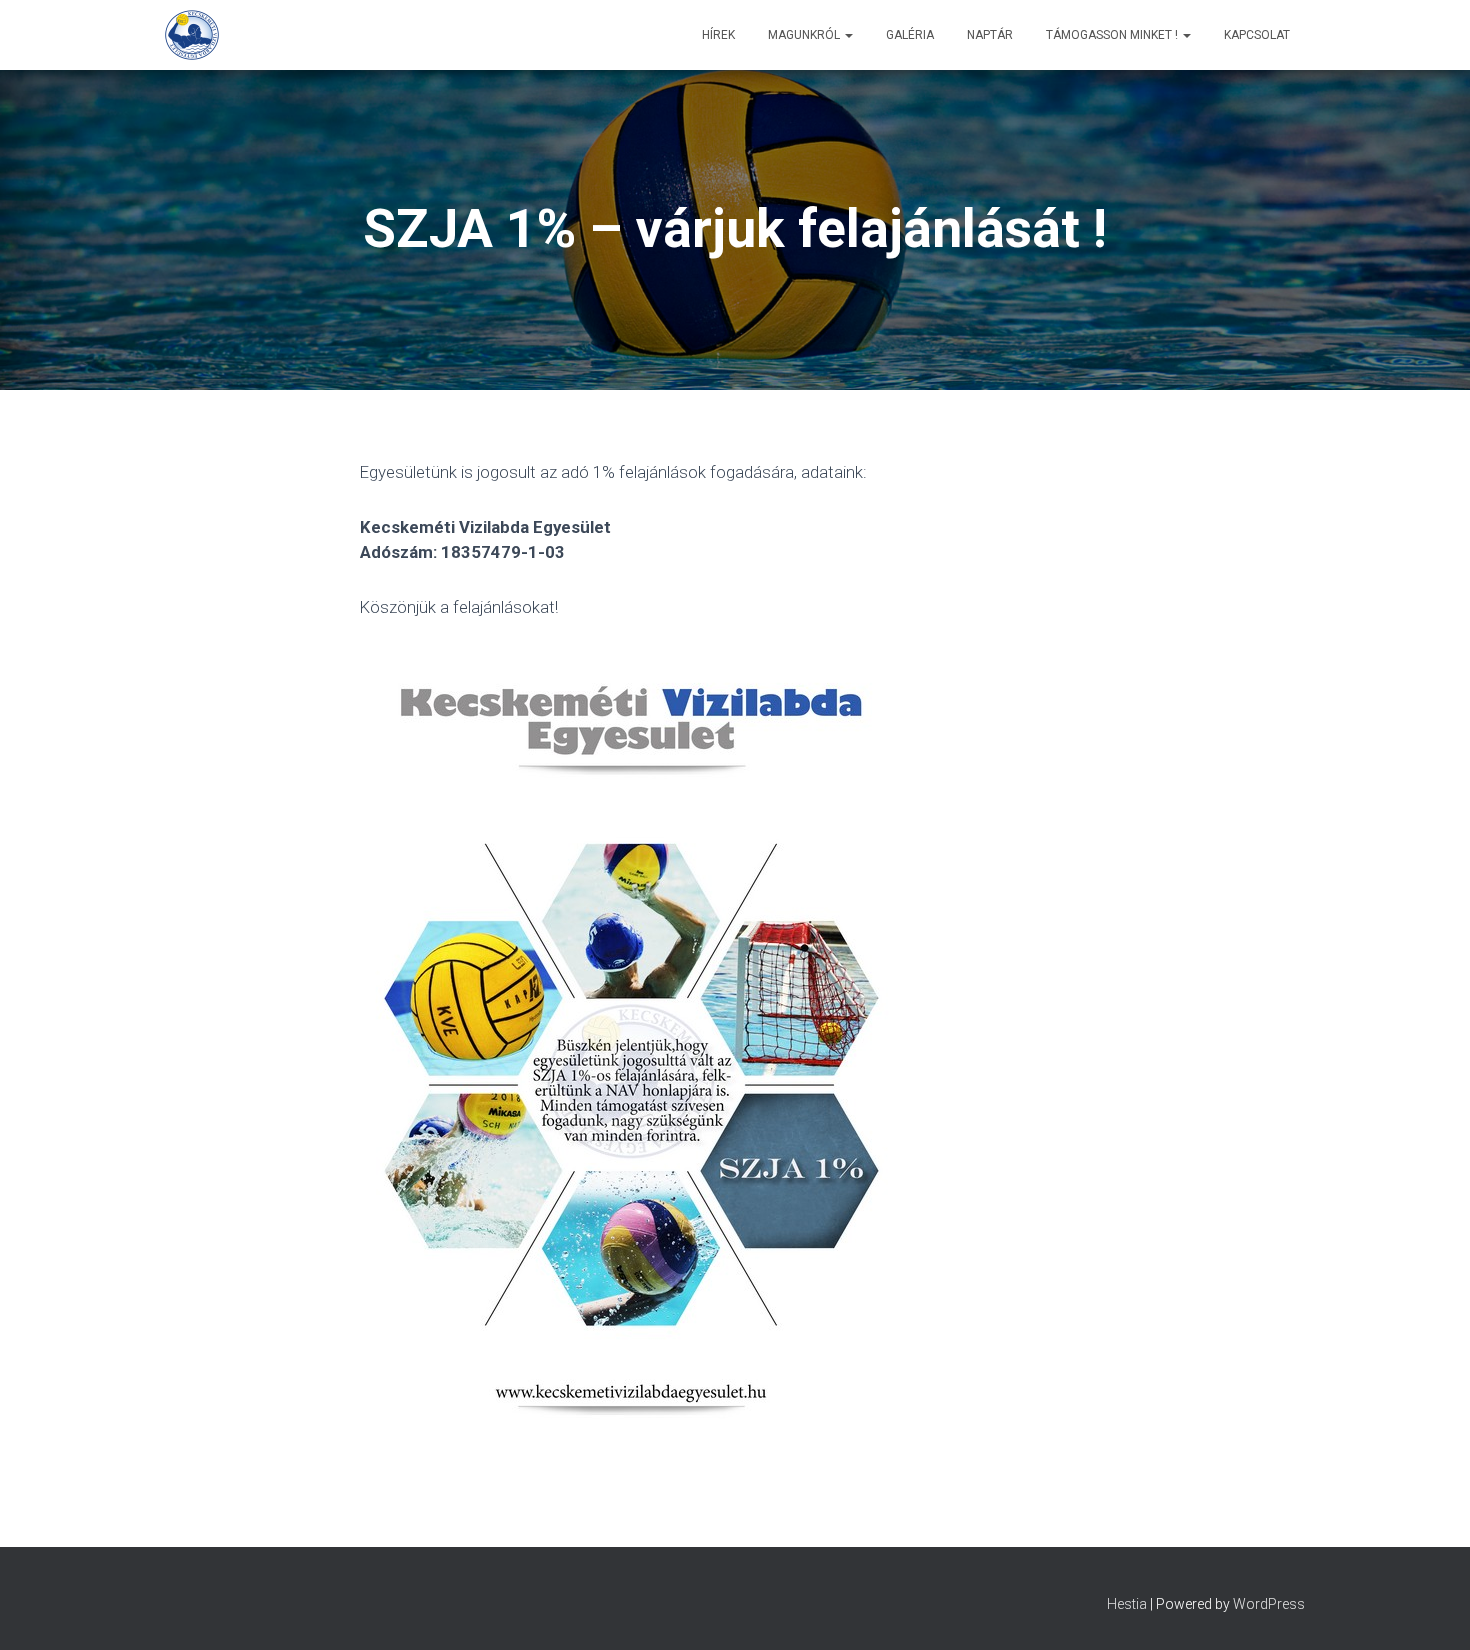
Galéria (910, 35)
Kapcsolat (1257, 35)
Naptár (990, 35)
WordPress (1269, 1604)
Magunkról (805, 35)
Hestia (1127, 1604)
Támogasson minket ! (1113, 35)
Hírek (718, 35)
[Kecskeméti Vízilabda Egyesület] (192, 35)
